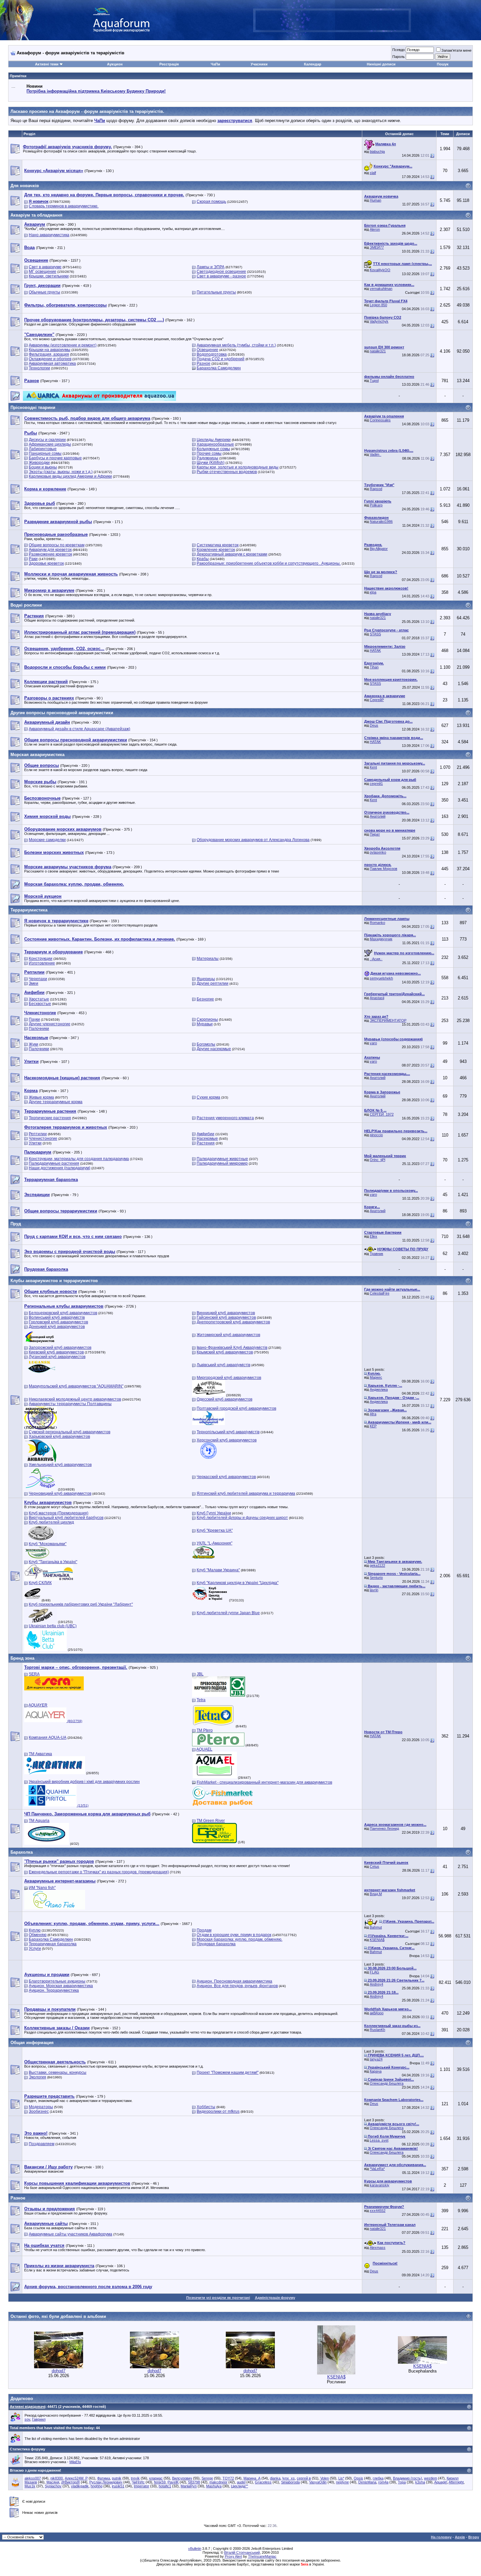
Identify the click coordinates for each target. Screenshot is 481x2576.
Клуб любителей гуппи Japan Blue (228, 1613)
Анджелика (379, 1389)
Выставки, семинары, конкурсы (58, 2073)
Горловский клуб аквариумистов (58, 1322)
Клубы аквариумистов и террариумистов (54, 1281)
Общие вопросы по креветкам (57, 545)
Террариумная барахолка (53, 1944)
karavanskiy (380, 2185)
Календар (313, 64)
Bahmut (376, 1927)
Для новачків (25, 186)
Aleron (375, 229)
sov (27, 2419)
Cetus (374, 1866)
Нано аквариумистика (49, 235)
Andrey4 (376, 1984)
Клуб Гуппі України (214, 1513)
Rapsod (376, 489)
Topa (402, 2482)
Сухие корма (208, 1097)
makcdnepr (218, 2482)
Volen (325, 2478)
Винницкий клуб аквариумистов (226, 1313)
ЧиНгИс (138, 2482)
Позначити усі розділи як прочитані (218, 2298)
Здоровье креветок (46, 563)
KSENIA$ (377, 1940)
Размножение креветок (50, 554)
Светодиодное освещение (221, 272)
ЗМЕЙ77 (377, 247)
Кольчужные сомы (213, 449)
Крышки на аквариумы (50, 350)
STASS (375, 634)
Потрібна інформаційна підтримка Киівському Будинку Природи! (96, 91)
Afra (373, 1414)
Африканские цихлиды (50, 444)
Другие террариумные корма (56, 1102)
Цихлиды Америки (214, 440)
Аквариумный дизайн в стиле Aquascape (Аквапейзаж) (80, 729)
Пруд (16, 1224)
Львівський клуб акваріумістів (223, 1365)
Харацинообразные (215, 444)
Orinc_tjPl (377, 1160)
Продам (204, 1930)
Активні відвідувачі (27, 2407)
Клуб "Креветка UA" (215, 1530)
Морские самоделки (47, 840)
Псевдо (399, 50)
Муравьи (205, 1024)
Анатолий (378, 816)
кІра (373, 592)
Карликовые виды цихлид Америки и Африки (70, 476)
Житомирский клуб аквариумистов (228, 1335)
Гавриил (39, 2419)
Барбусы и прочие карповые (55, 458)
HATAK (375, 650)
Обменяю (38, 1935)
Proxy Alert (233, 2556)
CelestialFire (380, 1293)
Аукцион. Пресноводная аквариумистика (234, 1981)
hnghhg (97, 2486)
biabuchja (377, 151)
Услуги (35, 1949)
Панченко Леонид (384, 1828)
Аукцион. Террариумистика (54, 1990)
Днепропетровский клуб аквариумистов (233, 1322)
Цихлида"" (240, 2486)
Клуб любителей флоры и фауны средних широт (242, 1518)
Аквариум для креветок (50, 550)
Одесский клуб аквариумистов (224, 1399)
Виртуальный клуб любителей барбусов (66, 1518)
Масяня (53, 2482)
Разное (204, 363)
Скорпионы (207, 1019)
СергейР (377, 700)
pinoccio (376, 1135)
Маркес (376, 1377)
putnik (117, 2478)
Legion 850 (378, 305)
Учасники (259, 64)
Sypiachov (53, 2486)
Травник (376, 1254)
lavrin (374, 1590)
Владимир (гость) (408, 2478)
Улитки (35, 1143)
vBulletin (195, 2549)
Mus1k (30, 2486)
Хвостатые (39, 999)
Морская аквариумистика (37, 755)
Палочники (39, 1029)
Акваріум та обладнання (36, 215)
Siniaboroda (290, 2482)
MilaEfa (75, 2462)
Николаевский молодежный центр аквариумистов (75, 1399)
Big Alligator (379, 549)
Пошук (443, 64)
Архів (460, 2537)
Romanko (377, 923)
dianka (275, 2478)
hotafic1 (165, 2486)
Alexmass (378, 2248)
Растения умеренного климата (225, 1118)
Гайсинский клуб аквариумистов (226, 1317)
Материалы (208, 959)
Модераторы (41, 2107)
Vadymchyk (379, 321)
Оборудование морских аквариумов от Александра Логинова (253, 840)
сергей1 (376, 784)
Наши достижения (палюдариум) (60, 1168)
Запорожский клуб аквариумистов (60, 1348)
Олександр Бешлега (387, 2083)
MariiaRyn (189, 2486)
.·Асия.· (376, 959)
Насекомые (207, 1138)
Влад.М (376, 1894)
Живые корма (41, 1097)
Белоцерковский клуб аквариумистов (63, 1313)
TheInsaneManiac (262, 2556)
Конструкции (41, 959)
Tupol (374, 380)
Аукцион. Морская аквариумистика (61, 1986)
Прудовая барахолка (216, 1944)
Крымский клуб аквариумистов (225, 1352)
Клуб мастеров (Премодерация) (59, 1513)
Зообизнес (39, 2111)
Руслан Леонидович (106, 2482)
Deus (374, 725)
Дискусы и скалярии (47, 440)
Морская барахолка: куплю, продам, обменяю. (240, 1939)
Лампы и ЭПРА (211, 267)
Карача (376, 2071)
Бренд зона (22, 1658)
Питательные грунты (216, 292)
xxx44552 (378, 2211)
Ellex (374, 1236)
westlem (431, 2478)
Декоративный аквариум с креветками (232, 554)
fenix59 (160, 2482)
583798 (194, 2482)
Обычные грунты (45, 292)
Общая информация (32, 2043)
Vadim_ (375, 454)
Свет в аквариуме (45, 267)
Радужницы (207, 458)
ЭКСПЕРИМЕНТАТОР (388, 1020)
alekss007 (33, 2478)
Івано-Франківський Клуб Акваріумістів (232, 1348)
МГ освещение (43, 272)
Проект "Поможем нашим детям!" (228, 2073)
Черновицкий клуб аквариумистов (60, 1493)
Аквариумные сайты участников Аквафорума (71, 2234)
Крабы (203, 559)
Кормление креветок (216, 550)
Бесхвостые (40, 1004)
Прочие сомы (209, 453)
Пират (375, 834)
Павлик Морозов (383, 869)
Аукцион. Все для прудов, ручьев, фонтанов (237, 1986)
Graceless (263, 2482)
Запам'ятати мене (456, 50)
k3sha (420, 2482)
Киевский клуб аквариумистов (56, 1352)
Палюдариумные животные (222, 1159)
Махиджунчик (381, 939)
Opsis (358, 2478)
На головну (441, 2537)
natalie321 (378, 351)
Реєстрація (169, 64)
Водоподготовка (212, 354)
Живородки (39, 463)
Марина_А (252, 2478)
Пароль (399, 57)
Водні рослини (26, 605)
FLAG (374, 1972)
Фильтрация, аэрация (49, 354)
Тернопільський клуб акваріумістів (228, 1432)
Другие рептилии (213, 983)
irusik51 (118, 2486)
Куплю (35, 1930)
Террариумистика (29, 910)
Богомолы (206, 1044)
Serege (207, 2478)
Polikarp (376, 505)
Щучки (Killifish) (211, 463)
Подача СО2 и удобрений (221, 359)
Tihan (374, 667)
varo (373, 1043)
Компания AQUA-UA (48, 1738)
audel (241, 2482)
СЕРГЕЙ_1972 (382, 1114)
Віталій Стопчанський (242, 2552)
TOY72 (228, 2478)
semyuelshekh (381, 978)
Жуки (34, 1044)
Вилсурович (182, 2478)
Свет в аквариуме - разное (221, 276)
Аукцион (115, 64)
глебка (378, 2478)
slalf (373, 173)
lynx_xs (289, 2478)
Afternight (456, 2482)
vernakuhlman (381, 289)
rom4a (383, 2482)
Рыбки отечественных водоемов (227, 472)
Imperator (142, 2486)
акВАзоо (377, 2013)
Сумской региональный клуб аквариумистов (70, 1432)
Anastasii (377, 998)
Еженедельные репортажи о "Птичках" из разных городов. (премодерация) (99, 1872)
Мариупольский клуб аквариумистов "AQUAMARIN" (76, 1386)
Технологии (39, 368)
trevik (135, 2478)
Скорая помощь (211, 202)
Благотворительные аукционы (57, 1981)
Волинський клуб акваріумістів (57, 1317)
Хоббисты (206, 2107)
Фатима (104, 2478)
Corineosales (380, 420)
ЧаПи (215, 64)
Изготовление (42, 963)
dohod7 (59, 2371)
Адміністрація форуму (275, 2298)
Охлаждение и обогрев (50, 359)
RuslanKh (377, 2030)
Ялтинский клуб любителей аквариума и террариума (246, 1493)
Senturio (376, 1578)
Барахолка (22, 1852)
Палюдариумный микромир (222, 1163)
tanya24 (376, 2059)
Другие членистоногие (50, 1024)
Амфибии (205, 1134)
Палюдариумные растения (54, 1163)
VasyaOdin (318, 2482)
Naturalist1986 (381, 521)
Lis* (341, 2478)
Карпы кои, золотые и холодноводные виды (238, 467)
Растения (206, 1143)
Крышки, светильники (49, 276)
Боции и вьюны (43, 467)
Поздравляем (42, 2144)
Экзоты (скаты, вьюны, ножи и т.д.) (61, 472)
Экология (37, 2077)
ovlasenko (378, 852)
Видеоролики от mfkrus (218, 2111)
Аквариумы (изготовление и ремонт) (63, 345)
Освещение (207, 350)
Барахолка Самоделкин (219, 368)
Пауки (34, 1019)
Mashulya (214, 2486)
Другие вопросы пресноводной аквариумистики (62, 713)
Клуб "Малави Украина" (218, 1570)
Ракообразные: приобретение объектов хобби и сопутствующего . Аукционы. (269, 563)
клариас (156, 2478)
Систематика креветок (218, 545)
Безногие (205, 999)
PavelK (173, 2482)
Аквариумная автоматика (52, 363)
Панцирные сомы (45, 453)
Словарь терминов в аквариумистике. (64, 206)
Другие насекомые (214, 1049)
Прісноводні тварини (33, 407)
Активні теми (47, 64)
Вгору (474, 2537)
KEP (373, 1426)
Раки (33, 559)
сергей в (304, 2478)
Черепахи (38, 979)
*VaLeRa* (377, 2169)
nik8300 (57, 2478)
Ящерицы (206, 979)
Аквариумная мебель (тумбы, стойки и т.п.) (236, 345)
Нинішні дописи (381, 64)
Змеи (34, 983)
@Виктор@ (71, 2482)
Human (375, 200)
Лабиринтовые (43, 449)
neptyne (342, 2482)
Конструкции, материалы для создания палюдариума (79, 1159)
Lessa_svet (379, 2140)
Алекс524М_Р (76, 2478)
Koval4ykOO (380, 270)
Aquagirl (441, 2482)
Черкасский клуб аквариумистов (226, 1477)
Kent (373, 767)
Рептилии (38, 1134)
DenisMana (367, 2482)
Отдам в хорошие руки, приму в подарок (234, 1935)
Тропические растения (50, 1118)
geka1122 (377, 1565)
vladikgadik (80, 2486)
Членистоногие (43, 1138)
